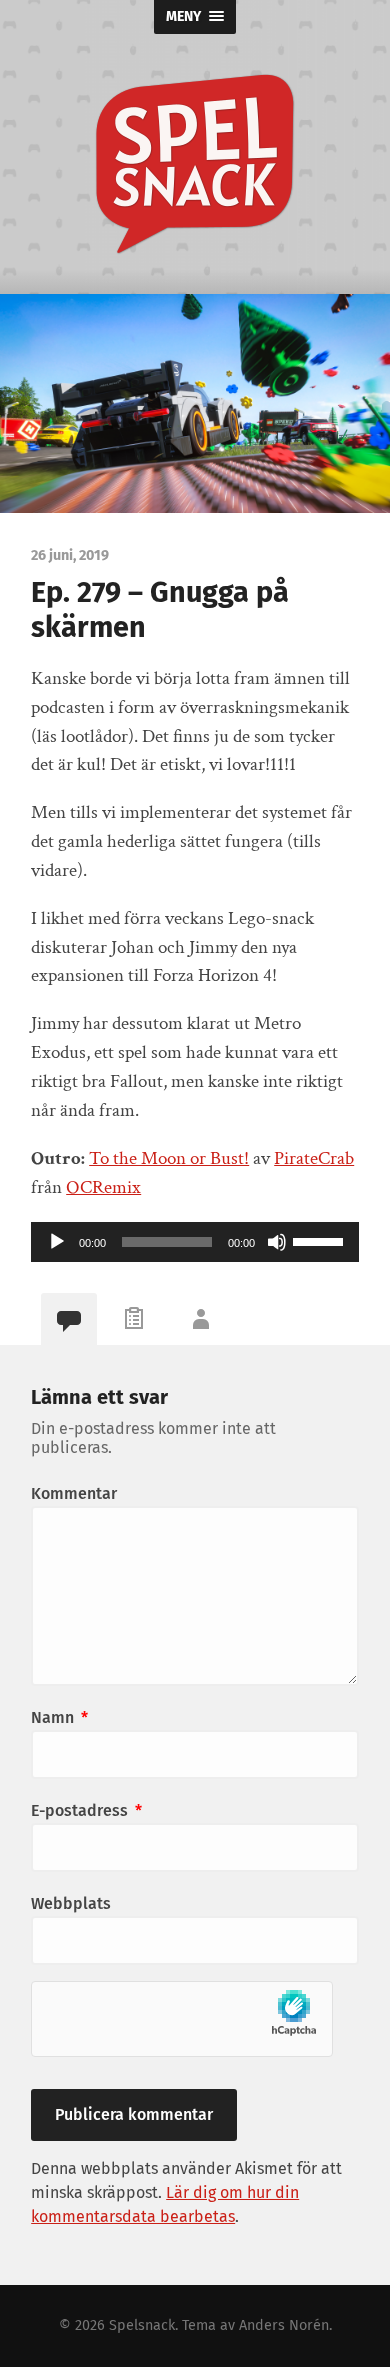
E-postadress (86, 1810)
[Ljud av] (277, 1242)
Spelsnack (142, 2325)
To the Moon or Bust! (169, 1158)
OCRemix (103, 1187)
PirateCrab (314, 1158)
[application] (195, 1242)
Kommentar (74, 1493)
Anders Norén (284, 2325)
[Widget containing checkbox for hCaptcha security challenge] (182, 2019)
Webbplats (71, 1903)
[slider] (321, 1240)
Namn (59, 1717)
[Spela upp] (57, 1242)
